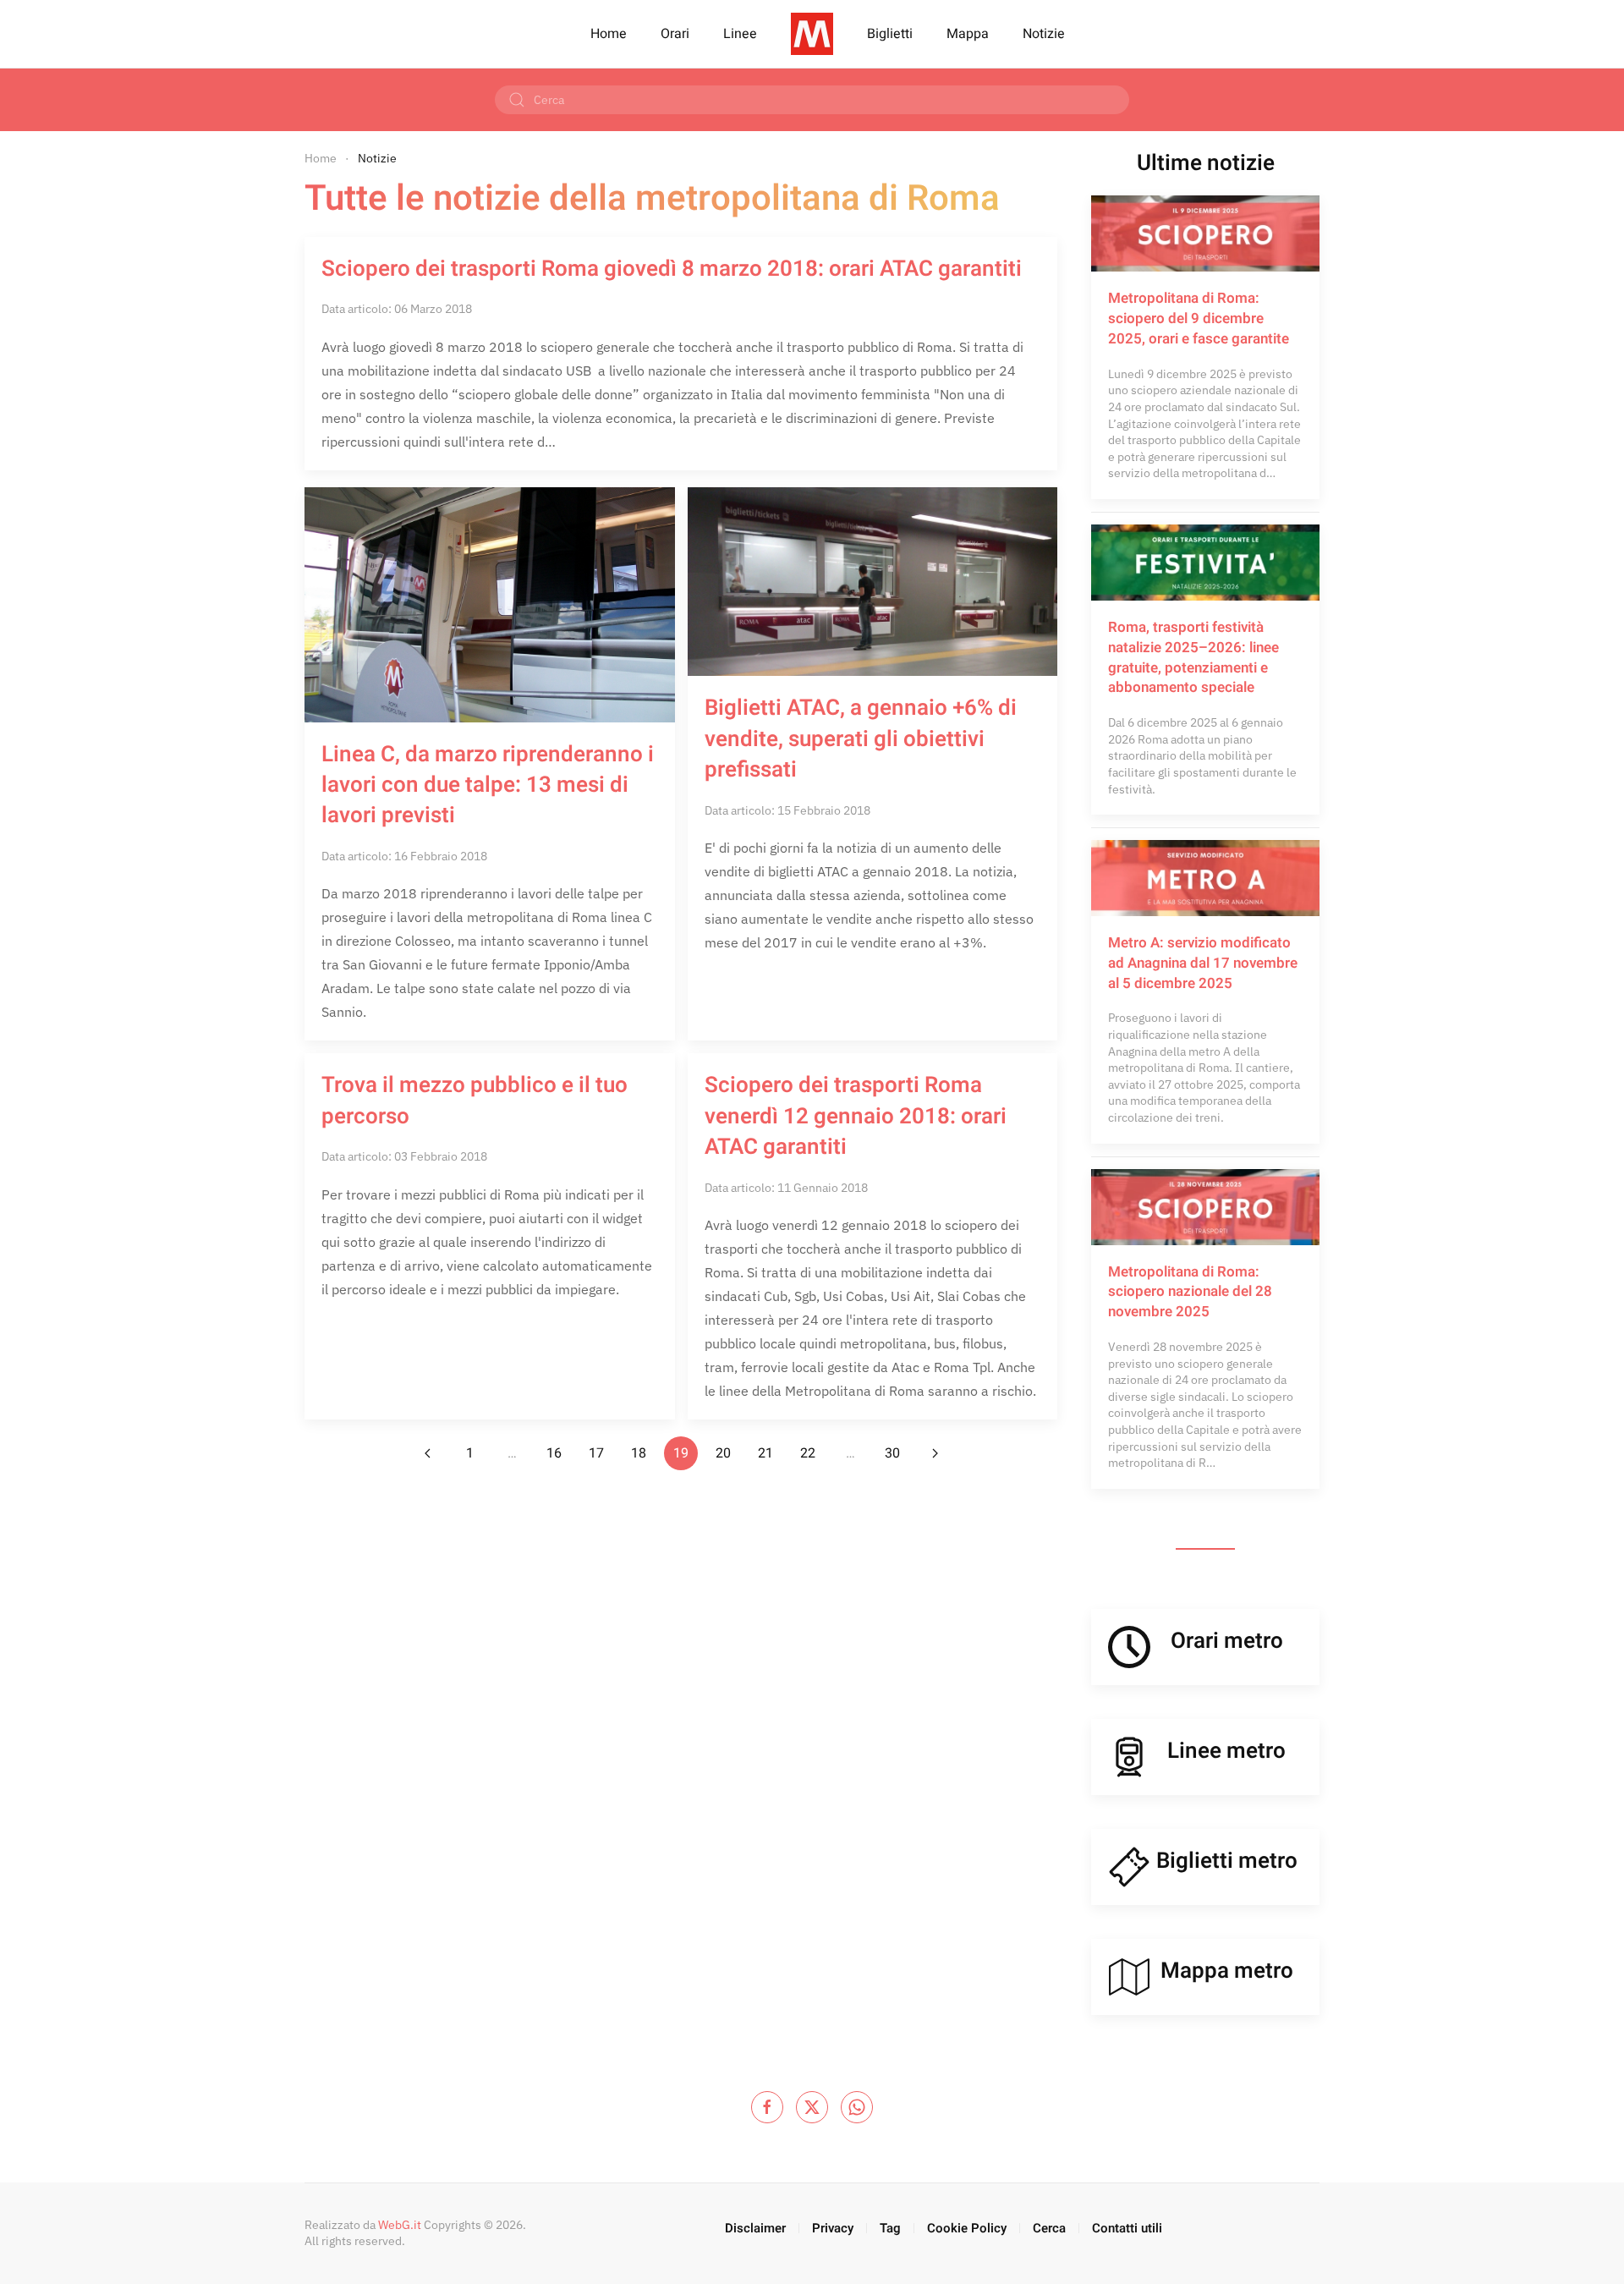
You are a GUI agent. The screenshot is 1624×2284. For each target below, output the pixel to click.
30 (892, 1453)
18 (639, 1453)
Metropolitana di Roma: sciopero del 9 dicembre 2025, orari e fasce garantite (1199, 318)
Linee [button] (740, 34)
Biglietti (890, 34)
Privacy (833, 2228)
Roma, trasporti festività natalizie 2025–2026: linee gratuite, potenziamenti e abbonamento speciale (1193, 657)
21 (765, 1453)
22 (808, 1453)
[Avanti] (935, 1453)
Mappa (968, 34)
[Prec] (427, 1453)
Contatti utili (1127, 2228)
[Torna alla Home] (812, 34)
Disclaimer (755, 2228)
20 (723, 1453)
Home (609, 34)
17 (596, 1453)
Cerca (1049, 2228)
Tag (890, 2228)
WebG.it (400, 2225)
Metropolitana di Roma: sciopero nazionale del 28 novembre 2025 (1190, 1292)
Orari (675, 34)
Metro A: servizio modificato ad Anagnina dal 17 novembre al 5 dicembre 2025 (1203, 963)
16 (554, 1453)
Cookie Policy (967, 2228)
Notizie (1044, 34)
